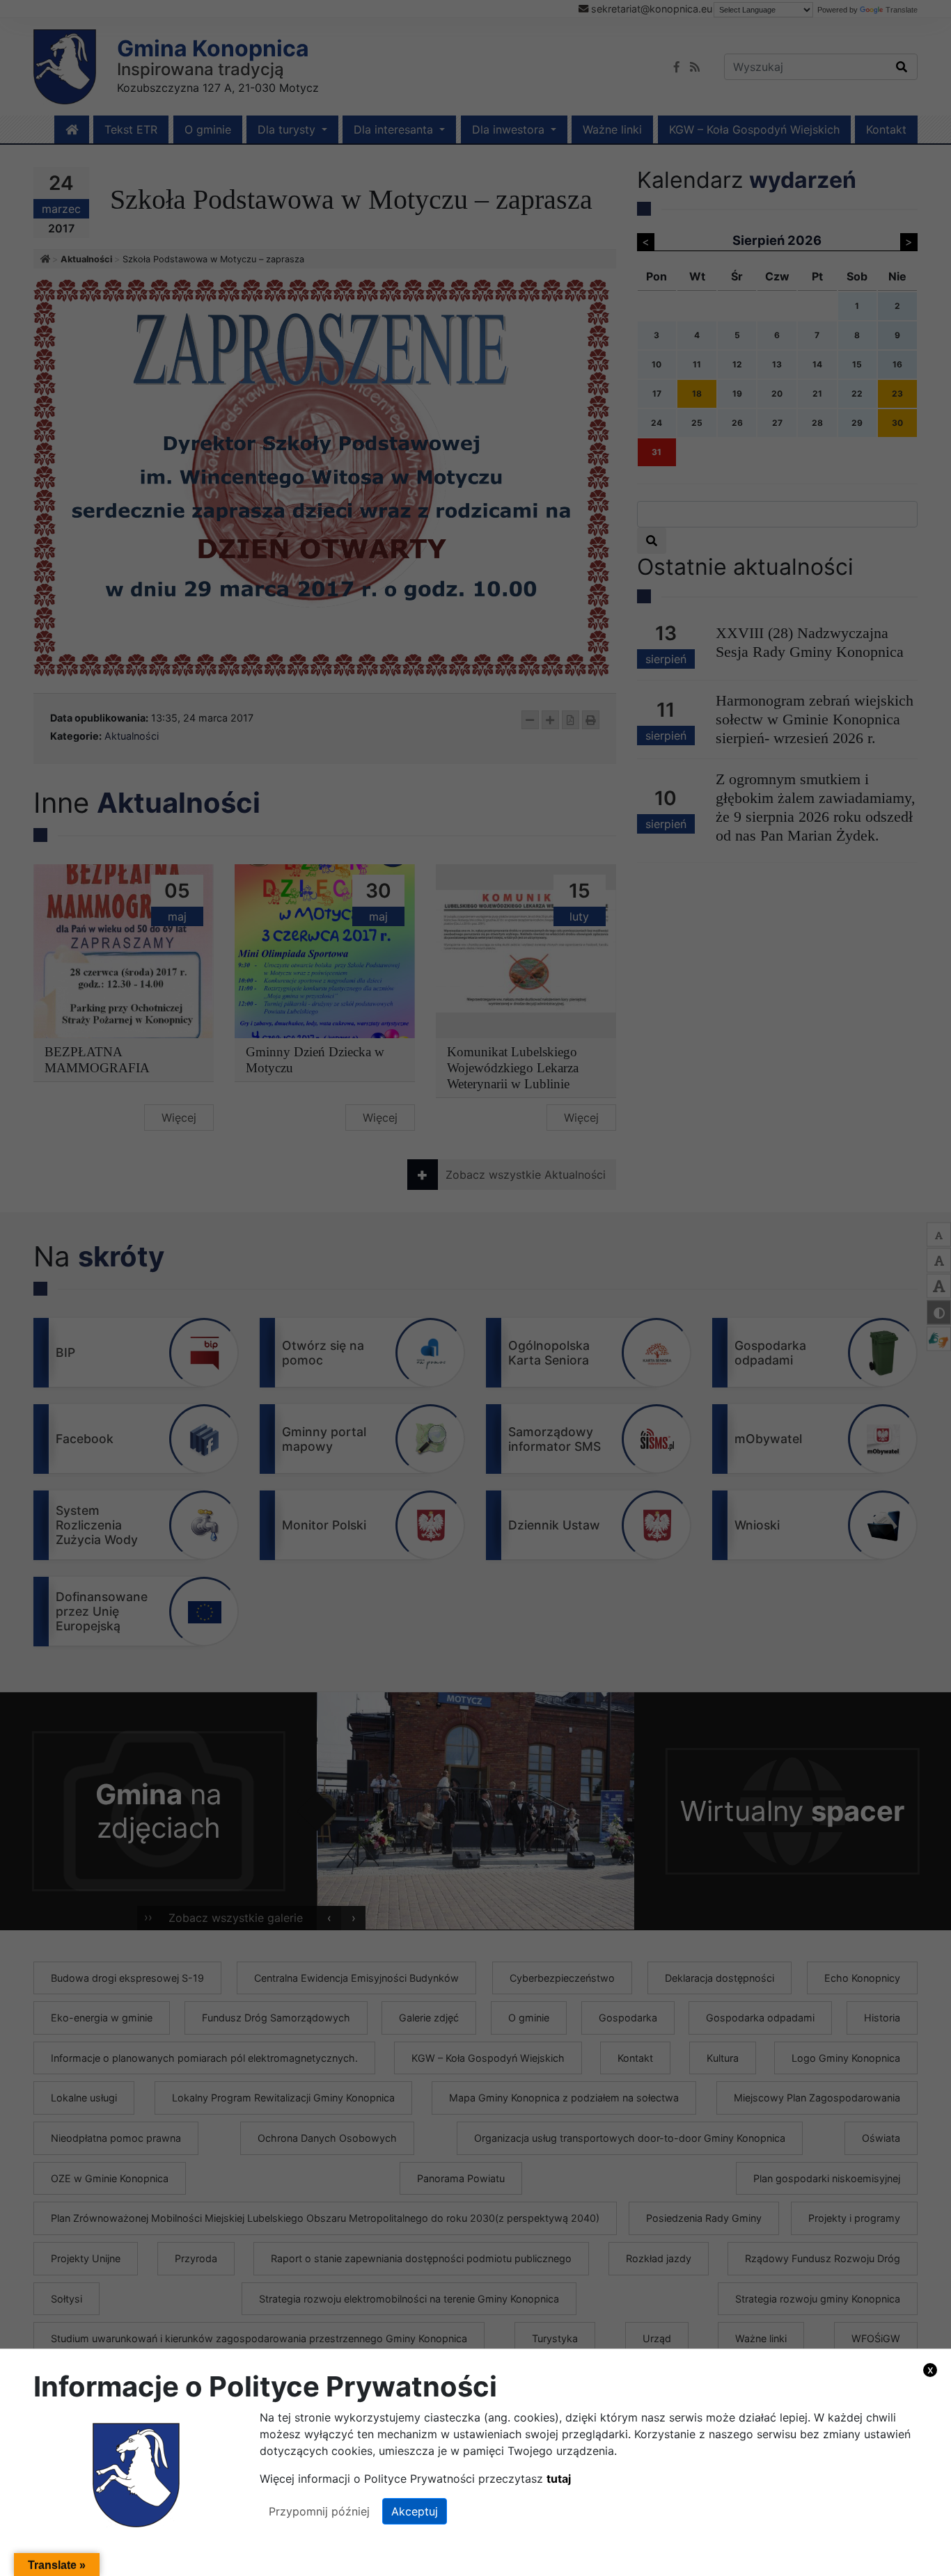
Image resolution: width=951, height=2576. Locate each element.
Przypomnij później (319, 2511)
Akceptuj (415, 2511)
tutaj (559, 2479)
